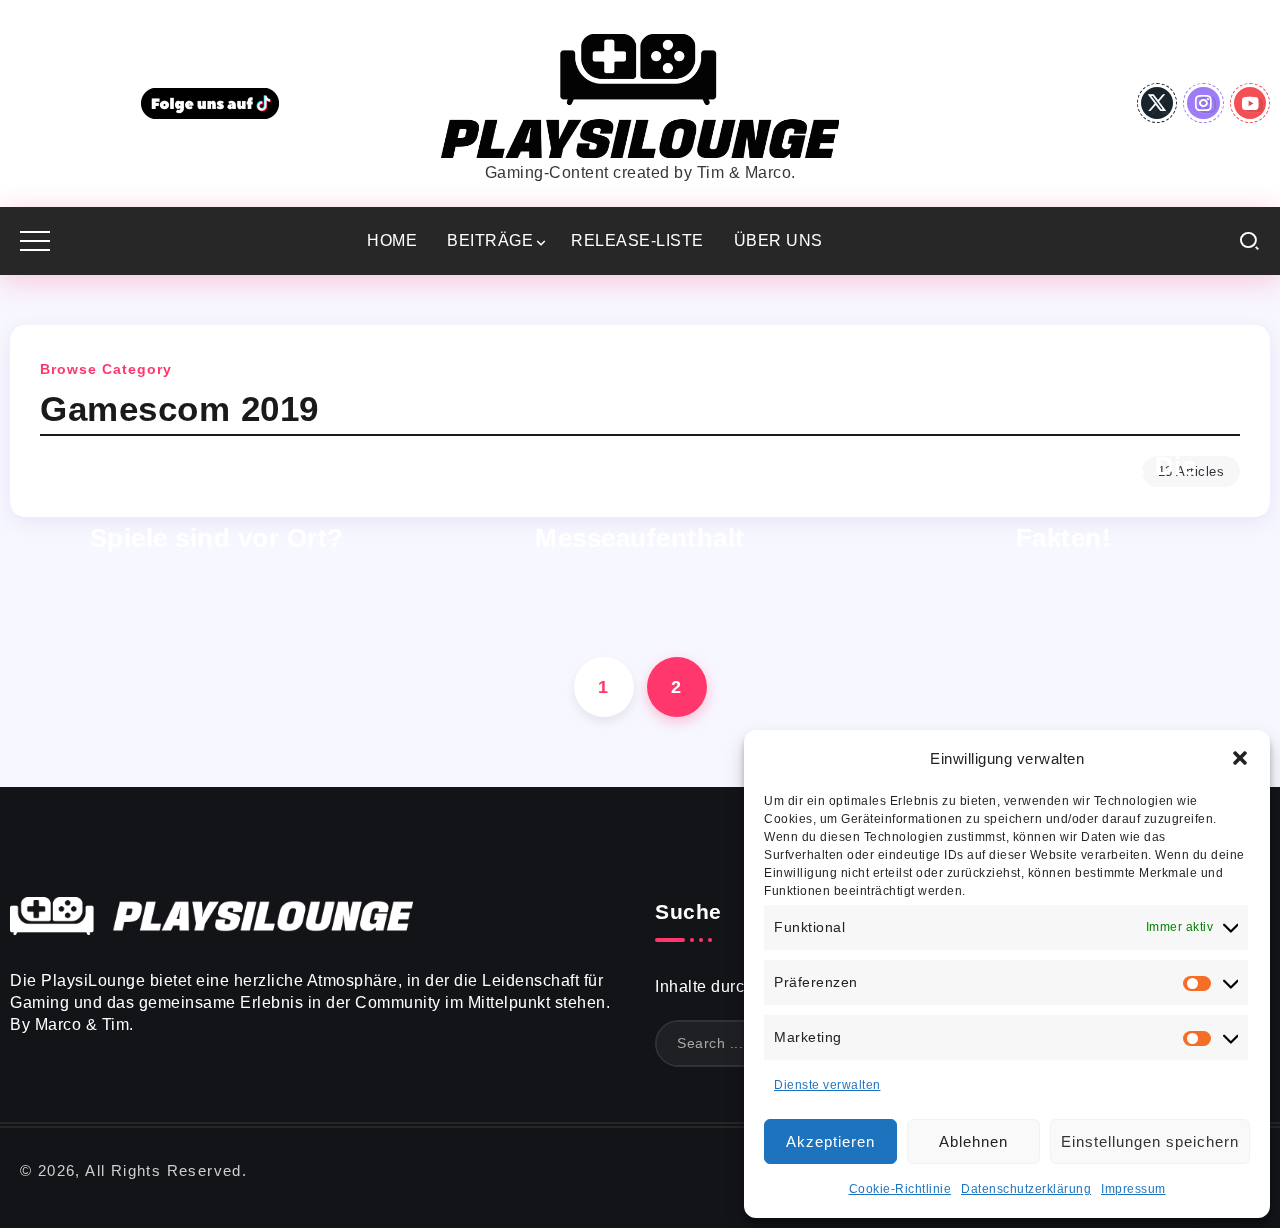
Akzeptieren (830, 1141)
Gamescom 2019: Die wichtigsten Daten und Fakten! (1063, 502)
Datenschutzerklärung (1026, 1189)
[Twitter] (1157, 103)
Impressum (1133, 1189)
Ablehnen (973, 1141)
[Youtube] (1250, 103)
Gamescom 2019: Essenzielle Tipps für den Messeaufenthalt (640, 502)
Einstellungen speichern (1150, 1141)
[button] (1240, 758)
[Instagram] (1203, 103)
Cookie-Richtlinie (900, 1189)
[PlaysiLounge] (640, 94)
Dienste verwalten (827, 1085)
